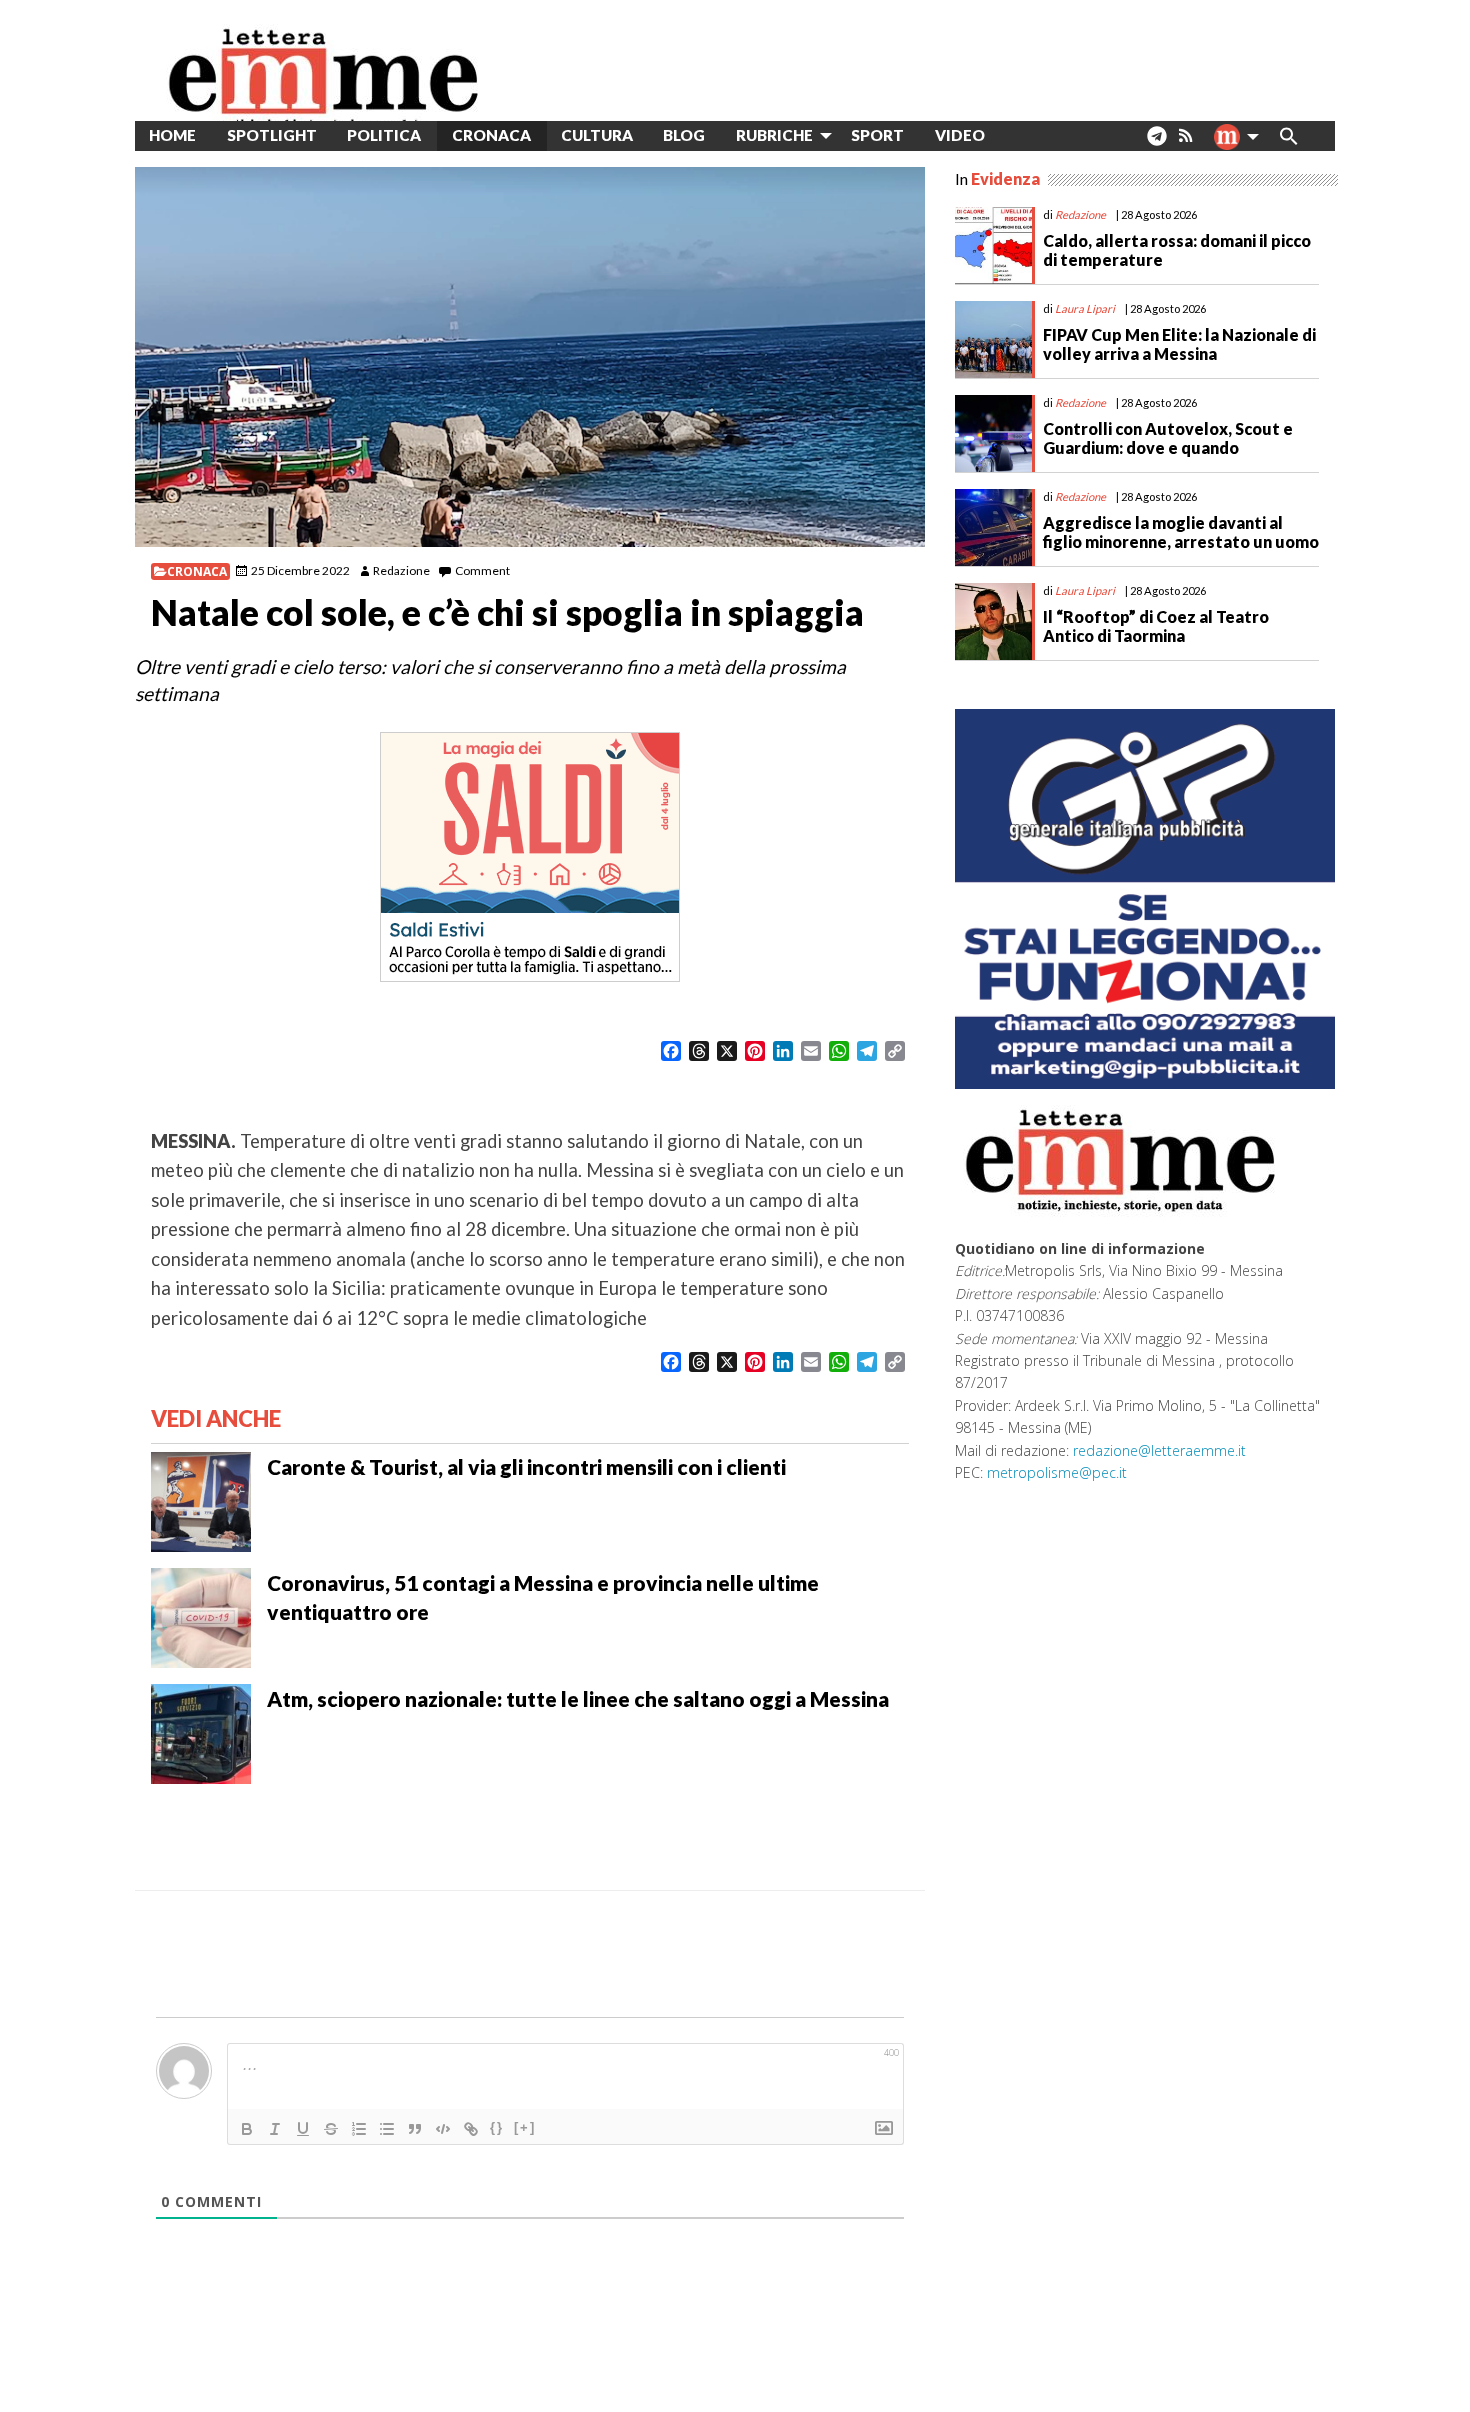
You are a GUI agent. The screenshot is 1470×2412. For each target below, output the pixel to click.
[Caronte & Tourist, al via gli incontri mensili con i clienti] (201, 1500)
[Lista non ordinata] (387, 2129)
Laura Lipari (1085, 308)
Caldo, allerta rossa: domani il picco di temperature (1177, 250)
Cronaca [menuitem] (491, 135)
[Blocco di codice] (443, 2129)
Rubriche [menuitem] (774, 135)
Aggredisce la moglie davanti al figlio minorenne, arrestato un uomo (1181, 532)
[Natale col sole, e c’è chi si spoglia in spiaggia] (530, 357)
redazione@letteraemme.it (1159, 1450)
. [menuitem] (1156, 143)
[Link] (471, 2129)
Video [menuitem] (960, 135)
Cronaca (197, 571)
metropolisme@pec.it (1057, 1472)
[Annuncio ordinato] (359, 2129)
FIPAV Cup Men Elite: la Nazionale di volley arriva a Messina (1179, 344)
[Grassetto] (247, 2129)
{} (497, 2127)
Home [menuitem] (172, 135)
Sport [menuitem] (877, 135)
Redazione (401, 570)
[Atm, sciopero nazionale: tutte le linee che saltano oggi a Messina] (201, 1732)
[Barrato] (331, 2129)
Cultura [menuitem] (597, 135)
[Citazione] (415, 2129)
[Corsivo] (275, 2129)
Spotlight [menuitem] (272, 135)
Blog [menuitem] (684, 135)
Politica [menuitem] (384, 135)
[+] (525, 2127)
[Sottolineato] (303, 2129)
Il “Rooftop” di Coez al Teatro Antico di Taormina (1156, 626)
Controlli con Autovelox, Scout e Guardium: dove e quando (1168, 438)
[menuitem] (1015, 135)
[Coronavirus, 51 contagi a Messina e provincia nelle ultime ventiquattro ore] (201, 1616)
